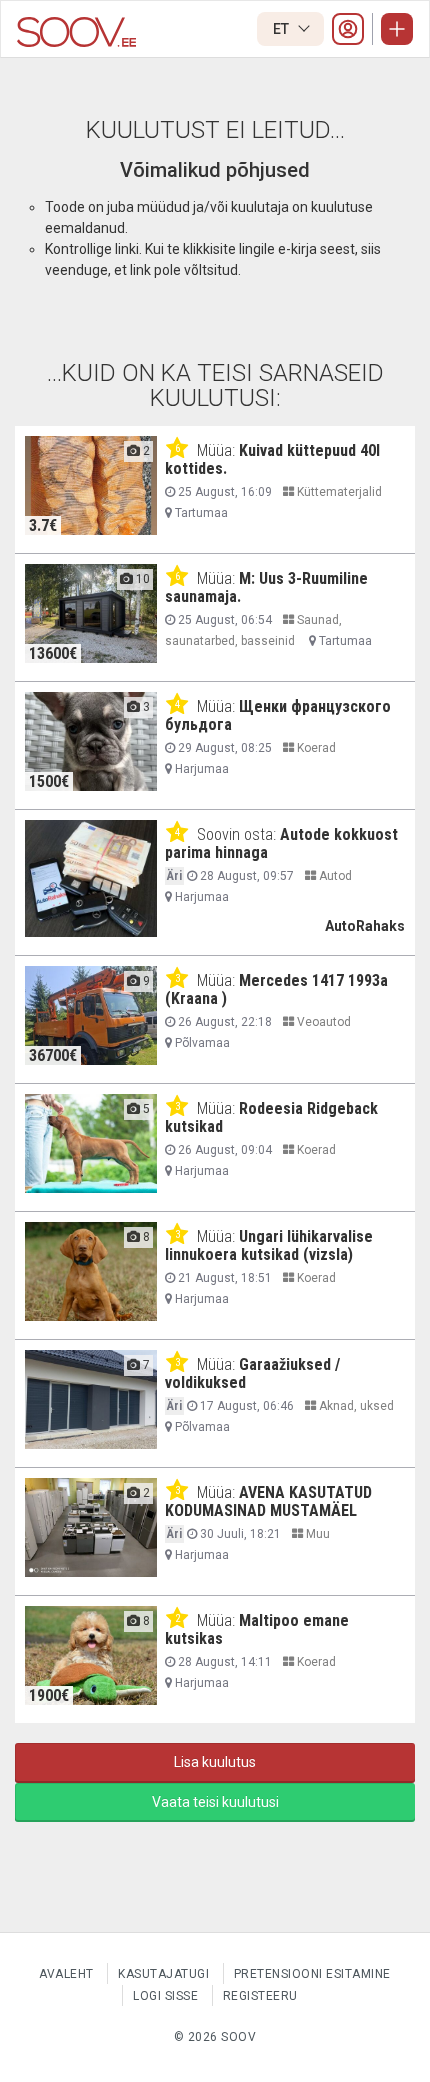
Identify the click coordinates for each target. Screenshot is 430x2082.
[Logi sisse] (348, 29)
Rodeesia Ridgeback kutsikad (271, 1117)
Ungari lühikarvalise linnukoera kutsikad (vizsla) (269, 1245)
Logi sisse (165, 1996)
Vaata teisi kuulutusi (215, 1802)
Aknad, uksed (355, 1406)
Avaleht (66, 1974)
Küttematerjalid (338, 492)
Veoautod (322, 1022)
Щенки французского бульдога (278, 715)
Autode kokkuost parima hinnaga (281, 843)
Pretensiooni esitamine (312, 1974)
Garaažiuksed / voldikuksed (252, 1373)
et (282, 29)
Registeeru (260, 1996)
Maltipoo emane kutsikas (257, 1629)
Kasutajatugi (163, 1974)
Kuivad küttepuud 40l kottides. (272, 459)
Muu (316, 1534)
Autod (334, 876)
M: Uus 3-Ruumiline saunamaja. (266, 587)
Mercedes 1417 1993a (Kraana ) (276, 989)
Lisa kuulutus (215, 1762)
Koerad (315, 748)
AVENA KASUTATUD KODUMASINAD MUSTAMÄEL (268, 1501)
